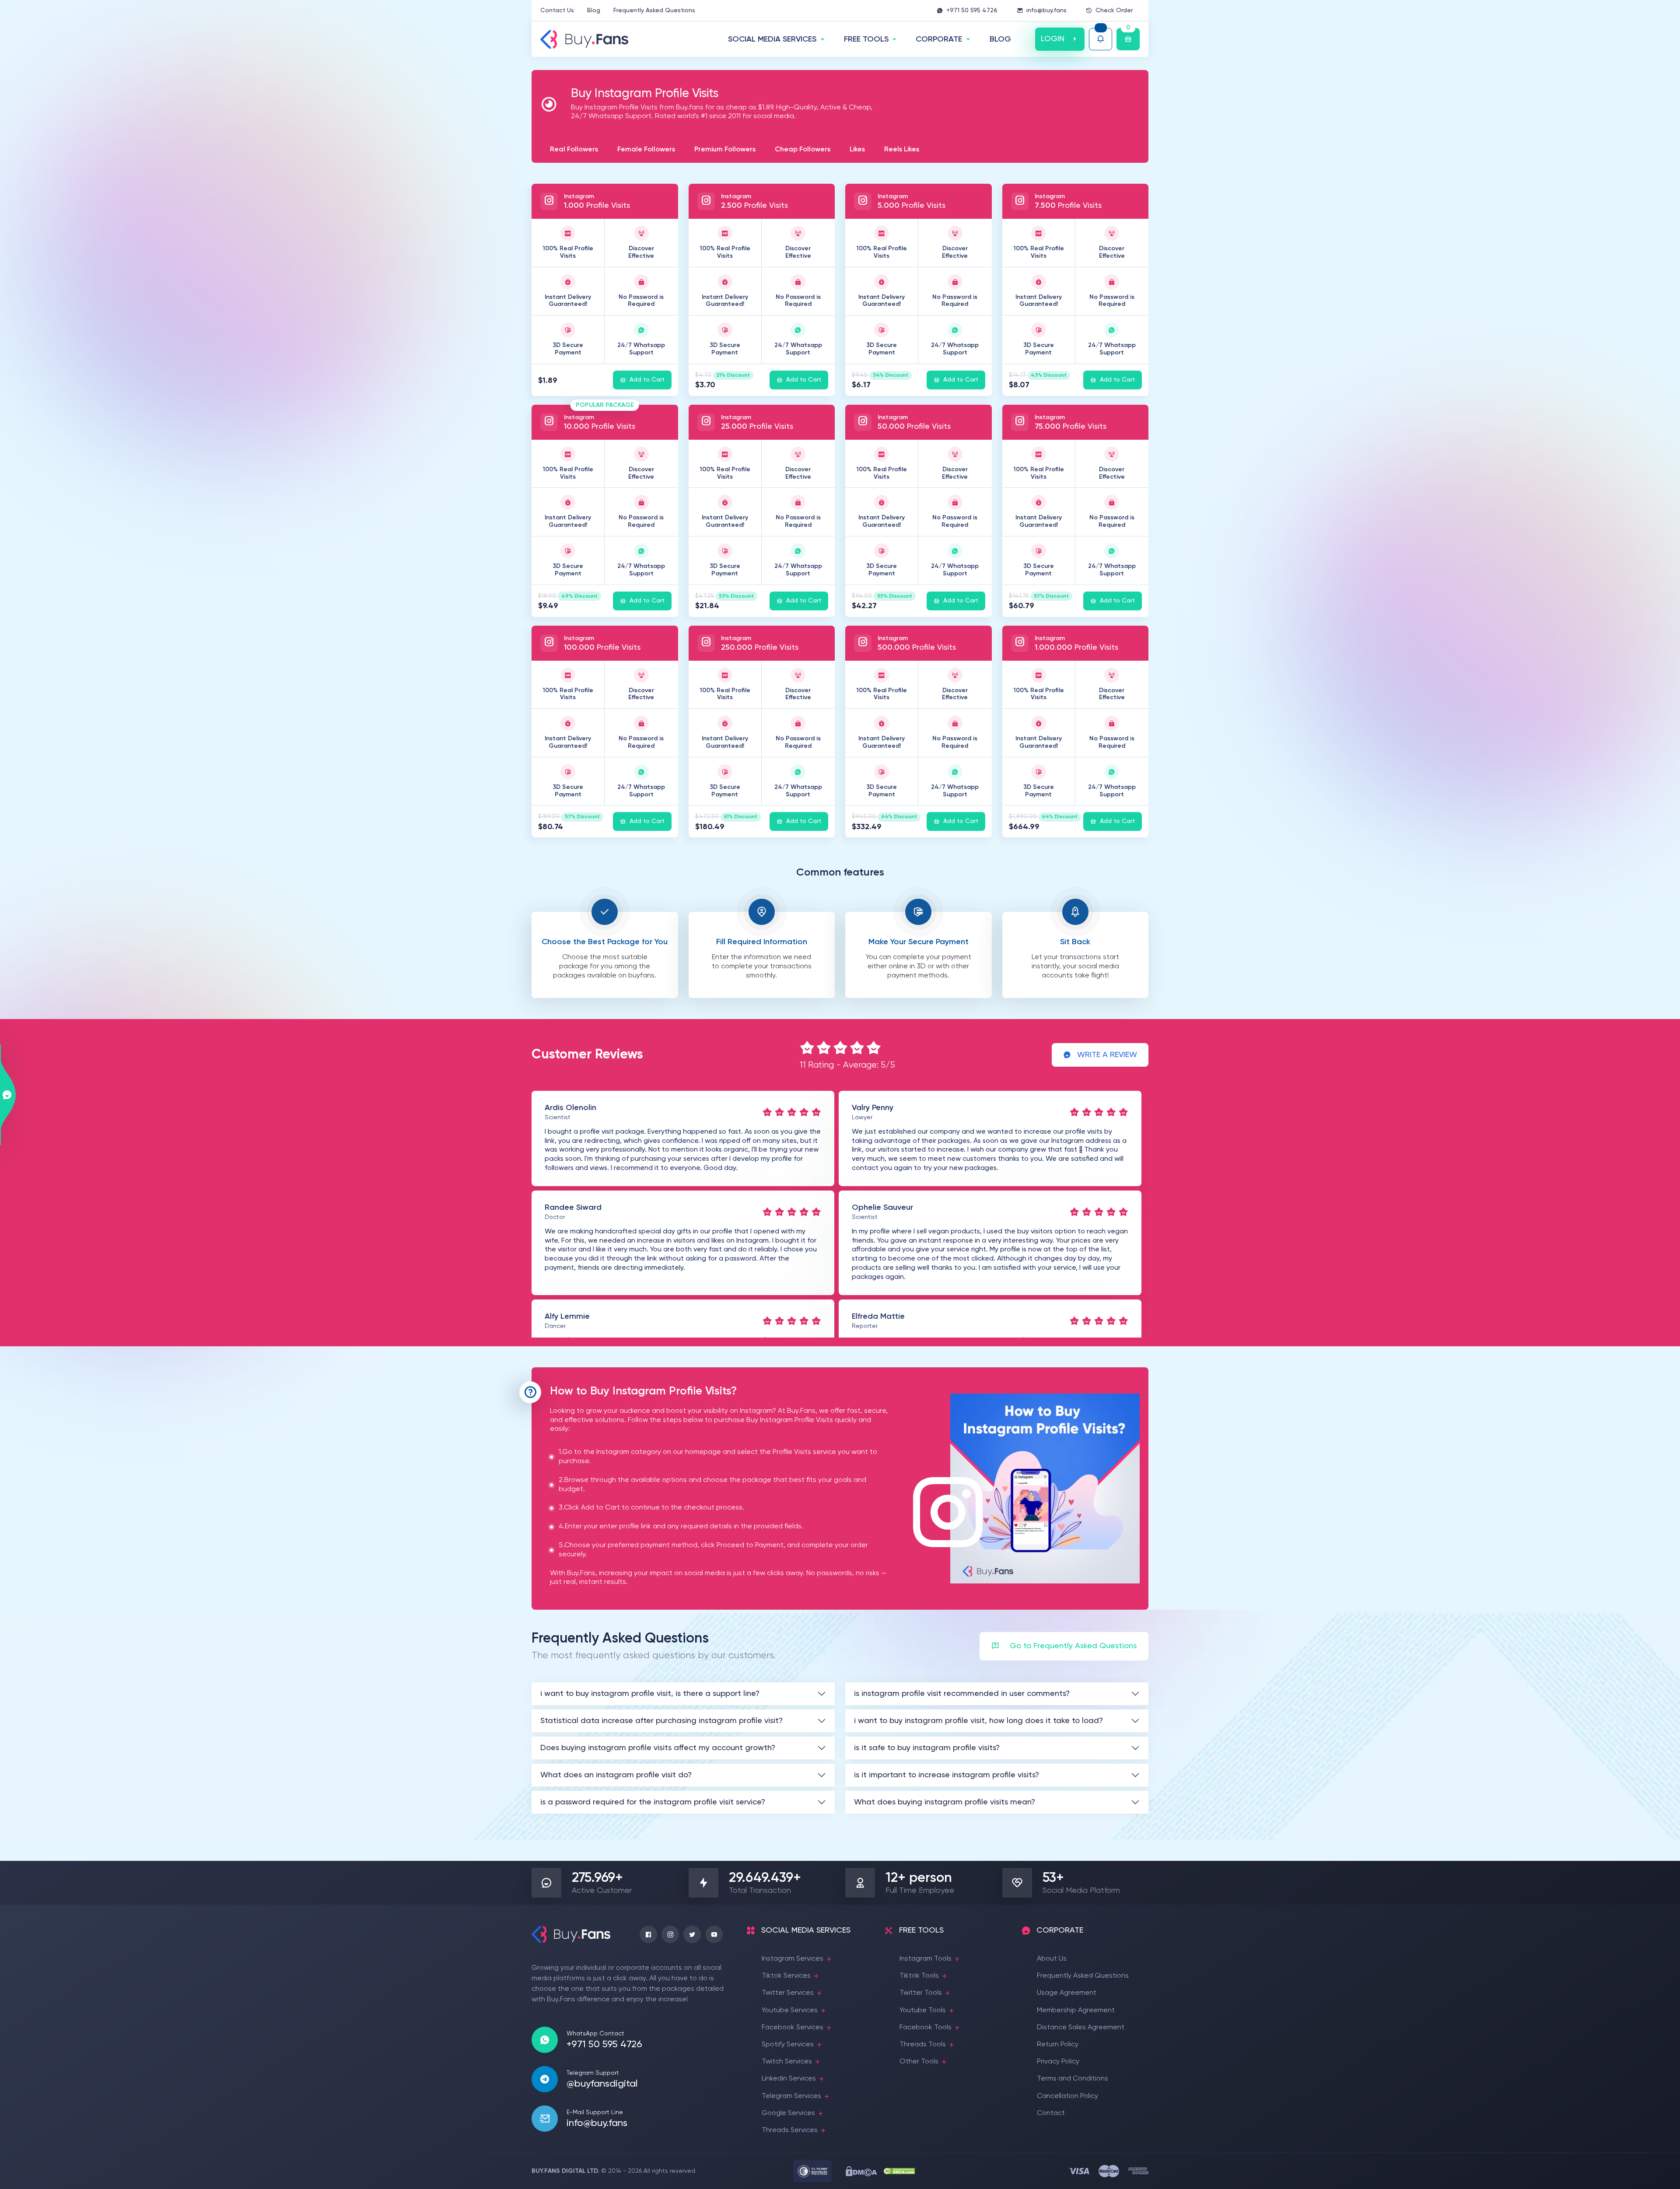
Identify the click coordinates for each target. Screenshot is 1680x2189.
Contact (1051, 2113)
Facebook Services (793, 2028)
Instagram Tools (926, 1959)
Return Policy (1058, 2045)
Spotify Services (788, 2045)
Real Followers (574, 150)
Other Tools (919, 2062)
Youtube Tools (923, 2010)
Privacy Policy (1058, 2062)
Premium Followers (725, 150)
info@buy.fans (1046, 11)
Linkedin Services (789, 2079)
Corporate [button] (939, 39)
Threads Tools (923, 2045)
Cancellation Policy (1067, 2096)
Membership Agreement (1076, 2010)
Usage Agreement (1067, 1993)
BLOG (1000, 39)
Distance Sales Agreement (1081, 2028)
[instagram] (670, 1934)
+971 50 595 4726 (972, 11)
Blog (594, 11)
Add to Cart (647, 380)
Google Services (788, 2113)
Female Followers (646, 150)
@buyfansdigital (602, 2084)
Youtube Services (790, 2010)
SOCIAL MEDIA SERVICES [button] (772, 39)
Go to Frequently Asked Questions (1073, 1646)
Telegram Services (791, 2096)
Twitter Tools (921, 1993)
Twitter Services (788, 1993)
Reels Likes (902, 150)
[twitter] (692, 1934)
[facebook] (648, 1934)
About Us (1052, 1959)
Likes (857, 150)
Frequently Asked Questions (654, 11)
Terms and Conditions (1073, 2079)
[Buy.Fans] (584, 39)
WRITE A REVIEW (1107, 1055)
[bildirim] (1101, 39)
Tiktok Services (786, 1976)
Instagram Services (793, 1959)
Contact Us (557, 11)
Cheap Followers (803, 150)
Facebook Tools (926, 2028)
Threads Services (790, 2130)
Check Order (1114, 11)
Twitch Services (787, 2062)
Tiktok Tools (919, 1976)
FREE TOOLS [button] (866, 39)
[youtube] (714, 1934)
